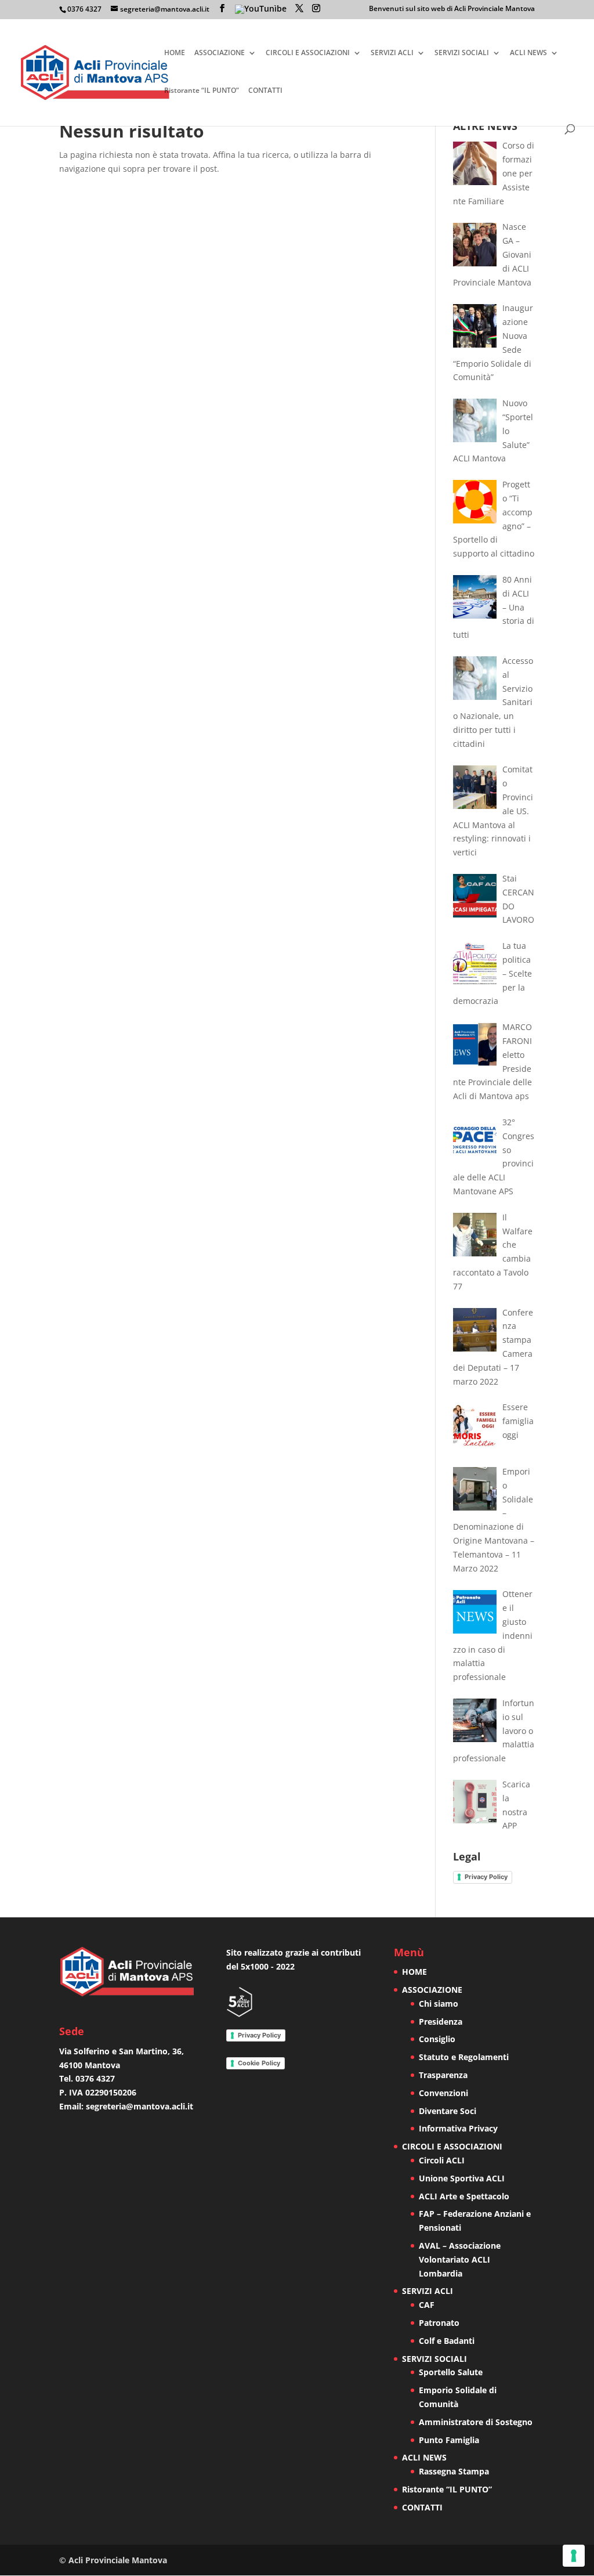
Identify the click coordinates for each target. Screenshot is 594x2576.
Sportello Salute (451, 2372)
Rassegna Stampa (454, 2471)
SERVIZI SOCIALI (462, 53)
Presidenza (441, 2022)
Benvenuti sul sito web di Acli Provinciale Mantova (452, 9)
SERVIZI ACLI (392, 53)
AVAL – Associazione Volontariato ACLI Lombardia (460, 2259)
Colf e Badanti (447, 2341)
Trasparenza (443, 2075)
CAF (427, 2305)
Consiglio (437, 2039)
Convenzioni (443, 2093)
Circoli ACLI (442, 2160)
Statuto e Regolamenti (464, 2057)
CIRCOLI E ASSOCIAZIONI (308, 53)
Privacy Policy (486, 1877)
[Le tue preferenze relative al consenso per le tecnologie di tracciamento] (574, 2556)
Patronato (439, 2323)
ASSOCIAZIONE (220, 53)
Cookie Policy (259, 2063)
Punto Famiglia (449, 2440)
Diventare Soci (448, 2111)
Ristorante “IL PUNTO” (202, 91)
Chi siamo (439, 2004)
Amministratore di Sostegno (476, 2422)
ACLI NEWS (528, 53)
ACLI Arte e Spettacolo (464, 2196)
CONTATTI (265, 91)
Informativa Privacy (458, 2128)
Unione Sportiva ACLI (462, 2178)
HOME (175, 53)
